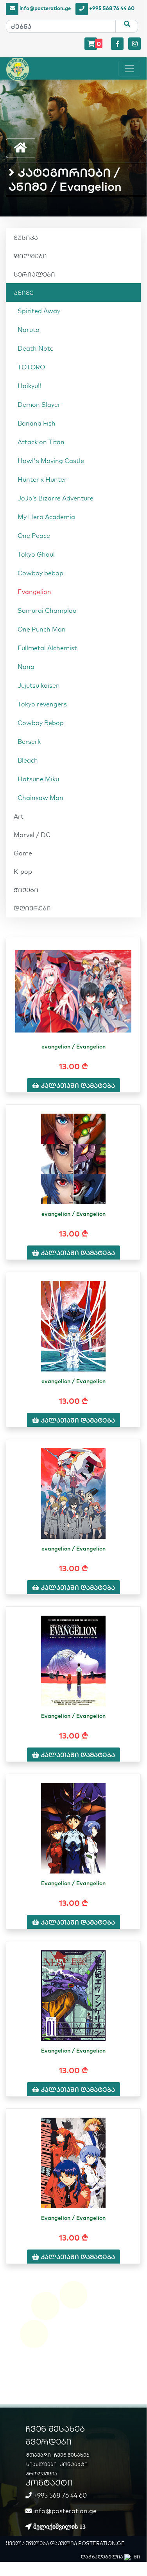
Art (19, 816)
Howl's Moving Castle (51, 461)
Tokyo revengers (42, 704)
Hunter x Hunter (42, 479)
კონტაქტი (74, 2464)
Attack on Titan (41, 442)
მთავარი (39, 2455)
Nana (26, 667)
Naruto (29, 330)
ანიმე (24, 293)
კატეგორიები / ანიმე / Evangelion (65, 179)
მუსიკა (26, 238)
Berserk (29, 742)
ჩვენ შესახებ (72, 2455)
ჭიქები (26, 890)
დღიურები (32, 908)
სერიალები (34, 274)
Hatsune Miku (38, 779)
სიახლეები (41, 2464)
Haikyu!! (29, 386)
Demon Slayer (39, 404)
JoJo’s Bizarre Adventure (56, 498)
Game (23, 853)
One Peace (34, 536)
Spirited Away (39, 311)
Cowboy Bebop (41, 723)
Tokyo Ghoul (36, 554)
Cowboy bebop (40, 573)
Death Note (36, 348)
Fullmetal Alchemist (47, 648)
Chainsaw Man (40, 798)
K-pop (23, 871)
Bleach (28, 760)
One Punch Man (42, 629)
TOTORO (31, 367)
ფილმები (30, 256)
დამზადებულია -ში (110, 2557)
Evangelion (34, 592)
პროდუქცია (42, 2474)
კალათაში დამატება (77, 1086)
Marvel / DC (32, 835)
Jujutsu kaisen (39, 685)
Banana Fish (37, 423)
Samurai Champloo (47, 610)
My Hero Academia (46, 517)
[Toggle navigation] (129, 69)
